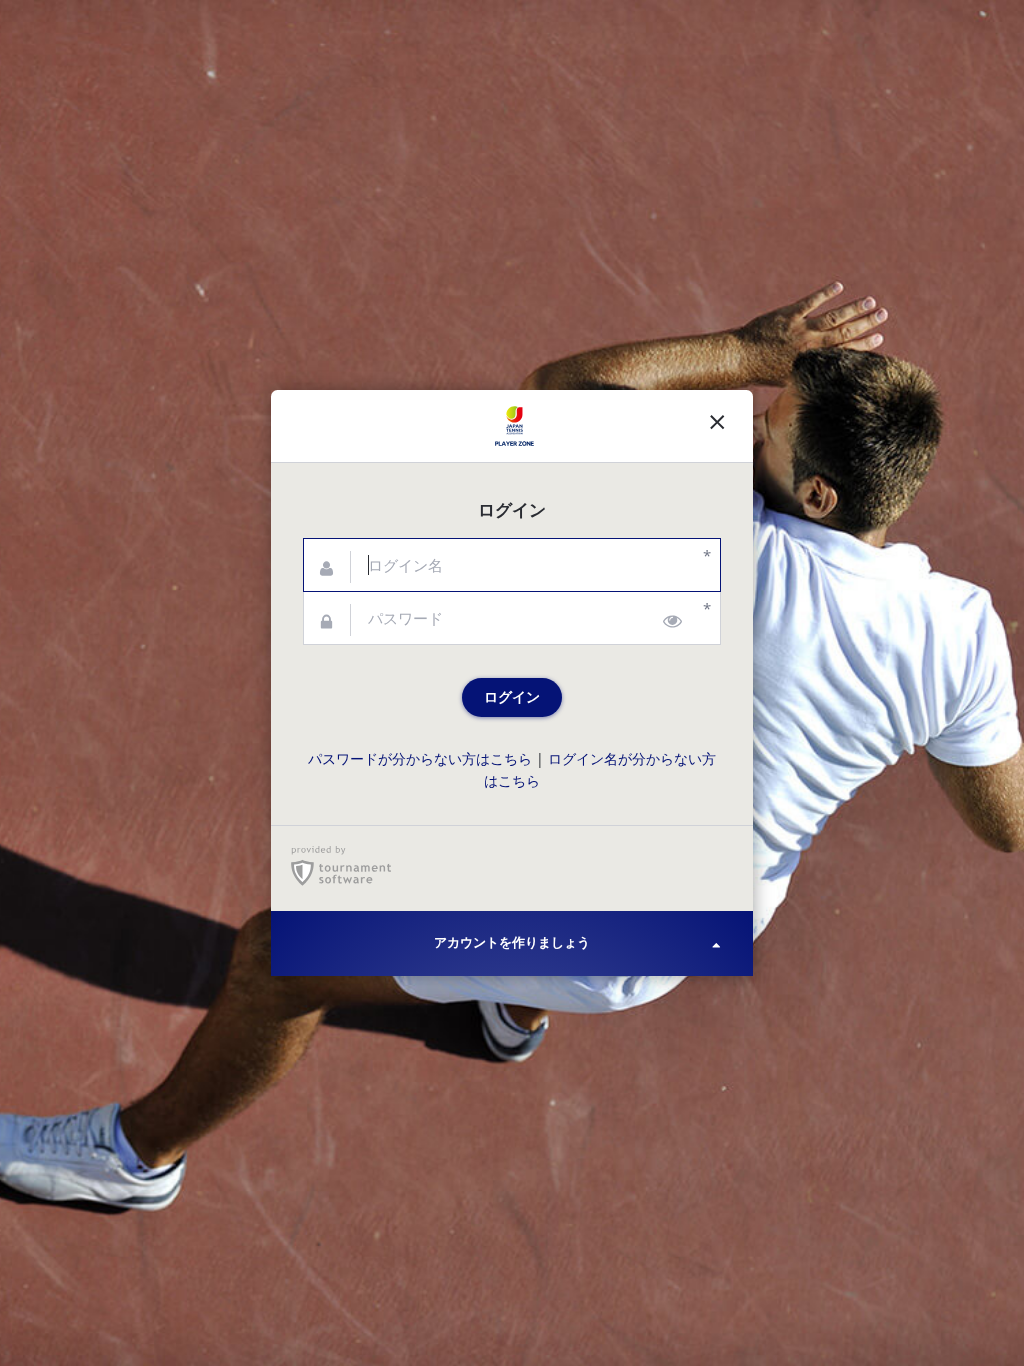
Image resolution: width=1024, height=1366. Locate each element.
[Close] (717, 426)
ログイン (512, 697)
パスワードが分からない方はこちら (420, 759)
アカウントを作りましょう (512, 942)
